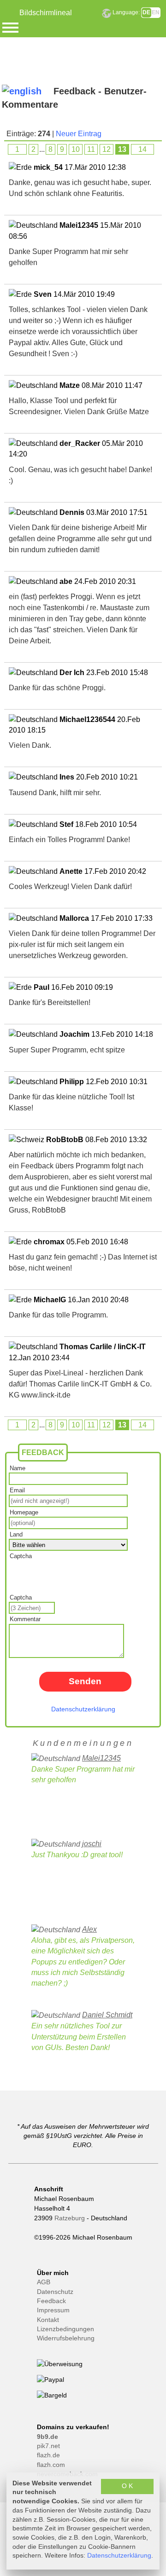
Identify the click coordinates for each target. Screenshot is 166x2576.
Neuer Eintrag (79, 134)
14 (142, 149)
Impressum (53, 2310)
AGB (44, 2282)
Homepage (24, 1512)
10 (76, 149)
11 (91, 149)
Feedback (51, 2301)
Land (16, 1534)
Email (17, 1490)
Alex (89, 1929)
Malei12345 (101, 1758)
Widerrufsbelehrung (66, 2338)
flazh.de (48, 2455)
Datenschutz (55, 2292)
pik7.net (48, 2446)
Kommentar (25, 1619)
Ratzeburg (70, 2218)
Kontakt (48, 2320)
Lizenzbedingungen (65, 2329)
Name (18, 1468)
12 (107, 149)
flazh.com (51, 2465)
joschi (92, 1844)
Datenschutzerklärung (83, 1709)
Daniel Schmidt (107, 2015)
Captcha (21, 1556)
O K (127, 2486)
